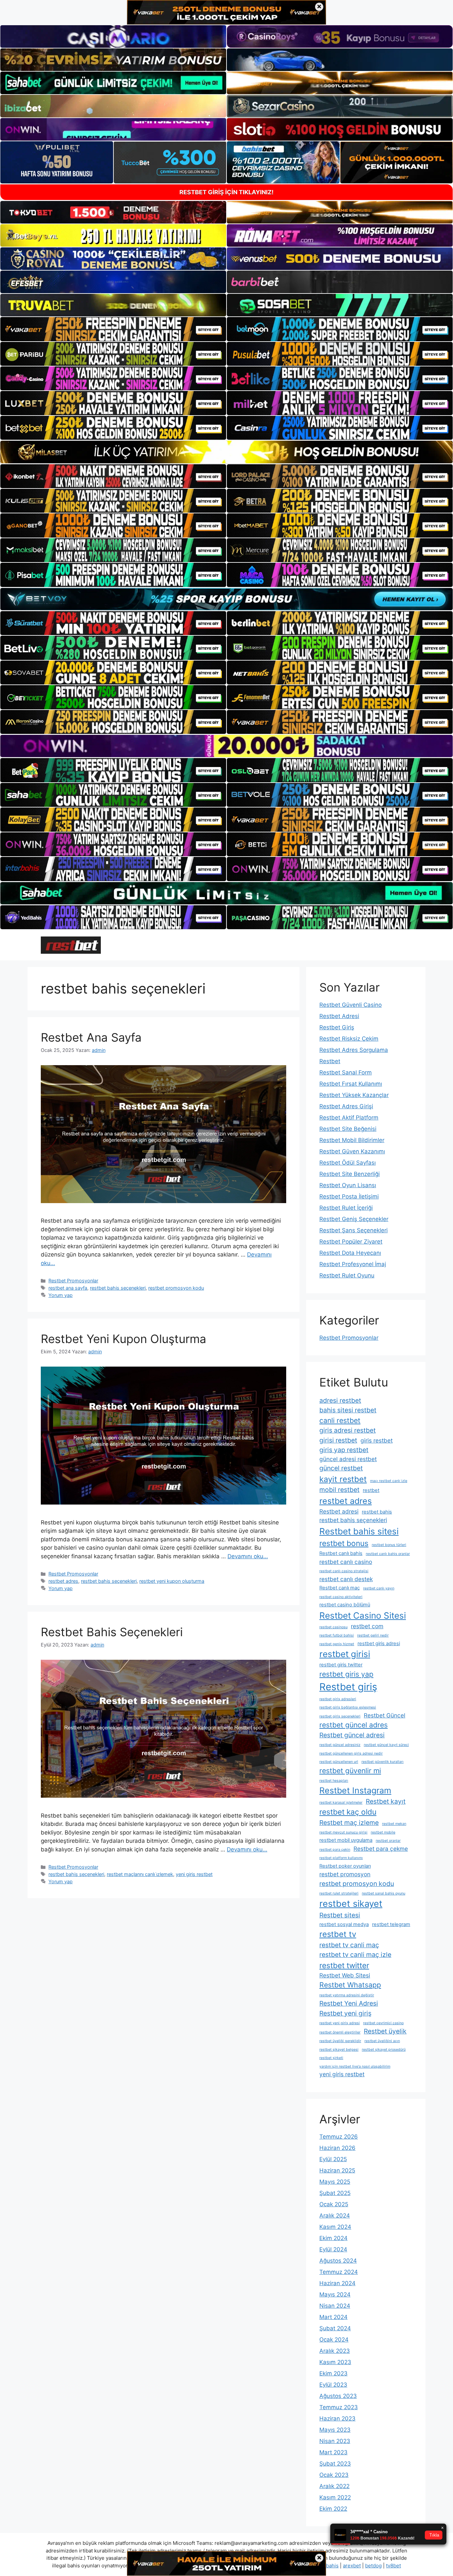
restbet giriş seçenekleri (340, 1716)
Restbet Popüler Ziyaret (351, 1242)
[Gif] (227, 452)
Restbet (330, 1061)
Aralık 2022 (334, 2486)
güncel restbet (341, 1468)
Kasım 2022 (335, 2497)
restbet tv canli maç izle (355, 1955)
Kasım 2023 (335, 2362)
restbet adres (63, 1581)
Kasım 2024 (335, 2227)
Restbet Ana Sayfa (91, 1037)
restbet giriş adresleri (338, 1699)
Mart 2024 (333, 2317)
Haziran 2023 (337, 2418)
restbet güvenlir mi (350, 1771)
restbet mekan (394, 1824)
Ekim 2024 (333, 2238)
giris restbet (377, 1440)
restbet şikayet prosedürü (384, 2050)
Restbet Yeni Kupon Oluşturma (124, 1339)
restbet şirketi (331, 2058)
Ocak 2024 (334, 2340)
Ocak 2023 (334, 2475)
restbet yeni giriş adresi (340, 2023)
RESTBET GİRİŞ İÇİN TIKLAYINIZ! (227, 192)
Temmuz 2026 (339, 2137)
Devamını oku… (248, 1556)
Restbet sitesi (340, 1915)
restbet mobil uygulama (346, 1840)
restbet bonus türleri (389, 1545)
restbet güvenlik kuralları (383, 1762)
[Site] (113, 329)
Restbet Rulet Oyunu (347, 1275)
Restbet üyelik (385, 2031)
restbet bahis (377, 1512)
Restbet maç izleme (349, 1823)
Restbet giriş (348, 1687)
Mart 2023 (333, 2452)
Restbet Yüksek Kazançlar (354, 1095)
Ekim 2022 (333, 2509)
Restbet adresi (339, 1511)
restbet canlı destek (346, 1579)
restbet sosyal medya (344, 1924)
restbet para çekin (335, 1850)
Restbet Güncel (385, 1715)
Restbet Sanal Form (346, 1072)
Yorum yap (61, 1295)
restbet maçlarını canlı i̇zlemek (140, 1874)
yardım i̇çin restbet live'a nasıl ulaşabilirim (355, 2066)
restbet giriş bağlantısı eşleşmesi (348, 1707)
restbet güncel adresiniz (340, 1745)
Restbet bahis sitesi (359, 1531)
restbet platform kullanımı (341, 1858)
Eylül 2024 (333, 2249)
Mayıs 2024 (335, 2294)
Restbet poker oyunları (345, 1866)
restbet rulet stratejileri (339, 1893)
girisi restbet (338, 1440)
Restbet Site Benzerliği (350, 1174)
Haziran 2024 (337, 2283)
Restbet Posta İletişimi (349, 1196)
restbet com (367, 1626)
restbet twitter (344, 1965)
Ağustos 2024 (338, 2261)
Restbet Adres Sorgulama (354, 1050)
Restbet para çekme (381, 1849)
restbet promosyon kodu (176, 1288)
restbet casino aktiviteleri (341, 1597)
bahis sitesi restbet (348, 1410)
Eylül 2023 (333, 2385)
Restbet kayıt (386, 1801)
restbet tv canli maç (349, 1945)
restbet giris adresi (379, 1643)
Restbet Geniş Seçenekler (354, 1219)
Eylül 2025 (333, 2159)
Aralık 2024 (335, 2216)
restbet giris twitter (341, 1665)
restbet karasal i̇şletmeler (341, 1803)
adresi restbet (340, 1400)
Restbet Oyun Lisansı (348, 1185)
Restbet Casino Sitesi (363, 1615)
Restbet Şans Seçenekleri (354, 1230)
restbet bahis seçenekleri (118, 1288)
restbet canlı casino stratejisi (344, 1571)
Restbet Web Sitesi (345, 1975)
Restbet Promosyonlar (73, 1281)
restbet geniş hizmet (337, 1644)
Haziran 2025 (337, 2170)
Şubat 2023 (335, 2464)
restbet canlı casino (346, 1562)
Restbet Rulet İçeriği (346, 1208)
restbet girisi (345, 1654)
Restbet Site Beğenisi (348, 1129)
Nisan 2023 (335, 2441)
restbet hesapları (334, 1781)
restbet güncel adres (354, 1725)
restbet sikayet (351, 1903)
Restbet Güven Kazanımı (352, 1151)
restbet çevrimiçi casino (383, 2023)
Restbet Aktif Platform (349, 1118)
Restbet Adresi (339, 1016)
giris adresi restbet (348, 1430)
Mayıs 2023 (335, 2430)
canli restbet (340, 1420)
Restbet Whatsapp (350, 1985)
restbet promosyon (345, 1874)
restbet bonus (344, 1543)
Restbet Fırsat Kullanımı (351, 1084)
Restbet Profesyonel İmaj (353, 1264)
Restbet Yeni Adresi (349, 2003)
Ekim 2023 (333, 2373)
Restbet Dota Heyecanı (350, 1253)
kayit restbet (343, 1479)
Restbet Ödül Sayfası (348, 1163)
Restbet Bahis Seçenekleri (112, 1632)
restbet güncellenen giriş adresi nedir (351, 1753)
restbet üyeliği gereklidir (340, 2041)
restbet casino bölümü (345, 1605)
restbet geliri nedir (373, 1635)
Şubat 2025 (335, 2193)
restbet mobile (383, 1832)
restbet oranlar (388, 1841)
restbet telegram (391, 1924)
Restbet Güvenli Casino (351, 1005)
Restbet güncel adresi (352, 1735)
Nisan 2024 (335, 2306)
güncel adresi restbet (348, 1459)
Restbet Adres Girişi (346, 1106)
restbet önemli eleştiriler (340, 2032)
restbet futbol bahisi (337, 1635)
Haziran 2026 (337, 2148)
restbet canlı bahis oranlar (388, 1554)
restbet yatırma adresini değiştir (347, 1995)
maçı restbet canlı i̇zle (389, 1481)
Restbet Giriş (337, 1027)
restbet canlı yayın (379, 1588)
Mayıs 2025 (335, 2182)
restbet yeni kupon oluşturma (172, 1581)
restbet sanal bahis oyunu (384, 1893)
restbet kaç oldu (348, 1812)
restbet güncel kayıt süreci (386, 1745)
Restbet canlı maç (340, 1588)
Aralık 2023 (335, 2351)
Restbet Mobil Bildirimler (352, 1140)
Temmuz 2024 (339, 2272)
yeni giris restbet (194, 1874)
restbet (371, 1490)
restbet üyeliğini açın (382, 2041)
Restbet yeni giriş (345, 2013)
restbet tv (338, 1934)
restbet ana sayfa (68, 1288)
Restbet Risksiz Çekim (349, 1039)
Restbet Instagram (355, 1790)
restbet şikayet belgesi (339, 2050)
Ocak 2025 (334, 2204)
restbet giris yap (346, 1674)
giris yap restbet (344, 1450)
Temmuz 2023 (339, 2407)
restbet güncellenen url (339, 1762)
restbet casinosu (333, 1627)
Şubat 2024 (335, 2328)
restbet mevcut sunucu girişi (343, 1832)
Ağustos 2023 (338, 2396)
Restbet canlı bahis (341, 1553)
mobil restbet (339, 1490)
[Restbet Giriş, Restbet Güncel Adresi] (71, 945)
